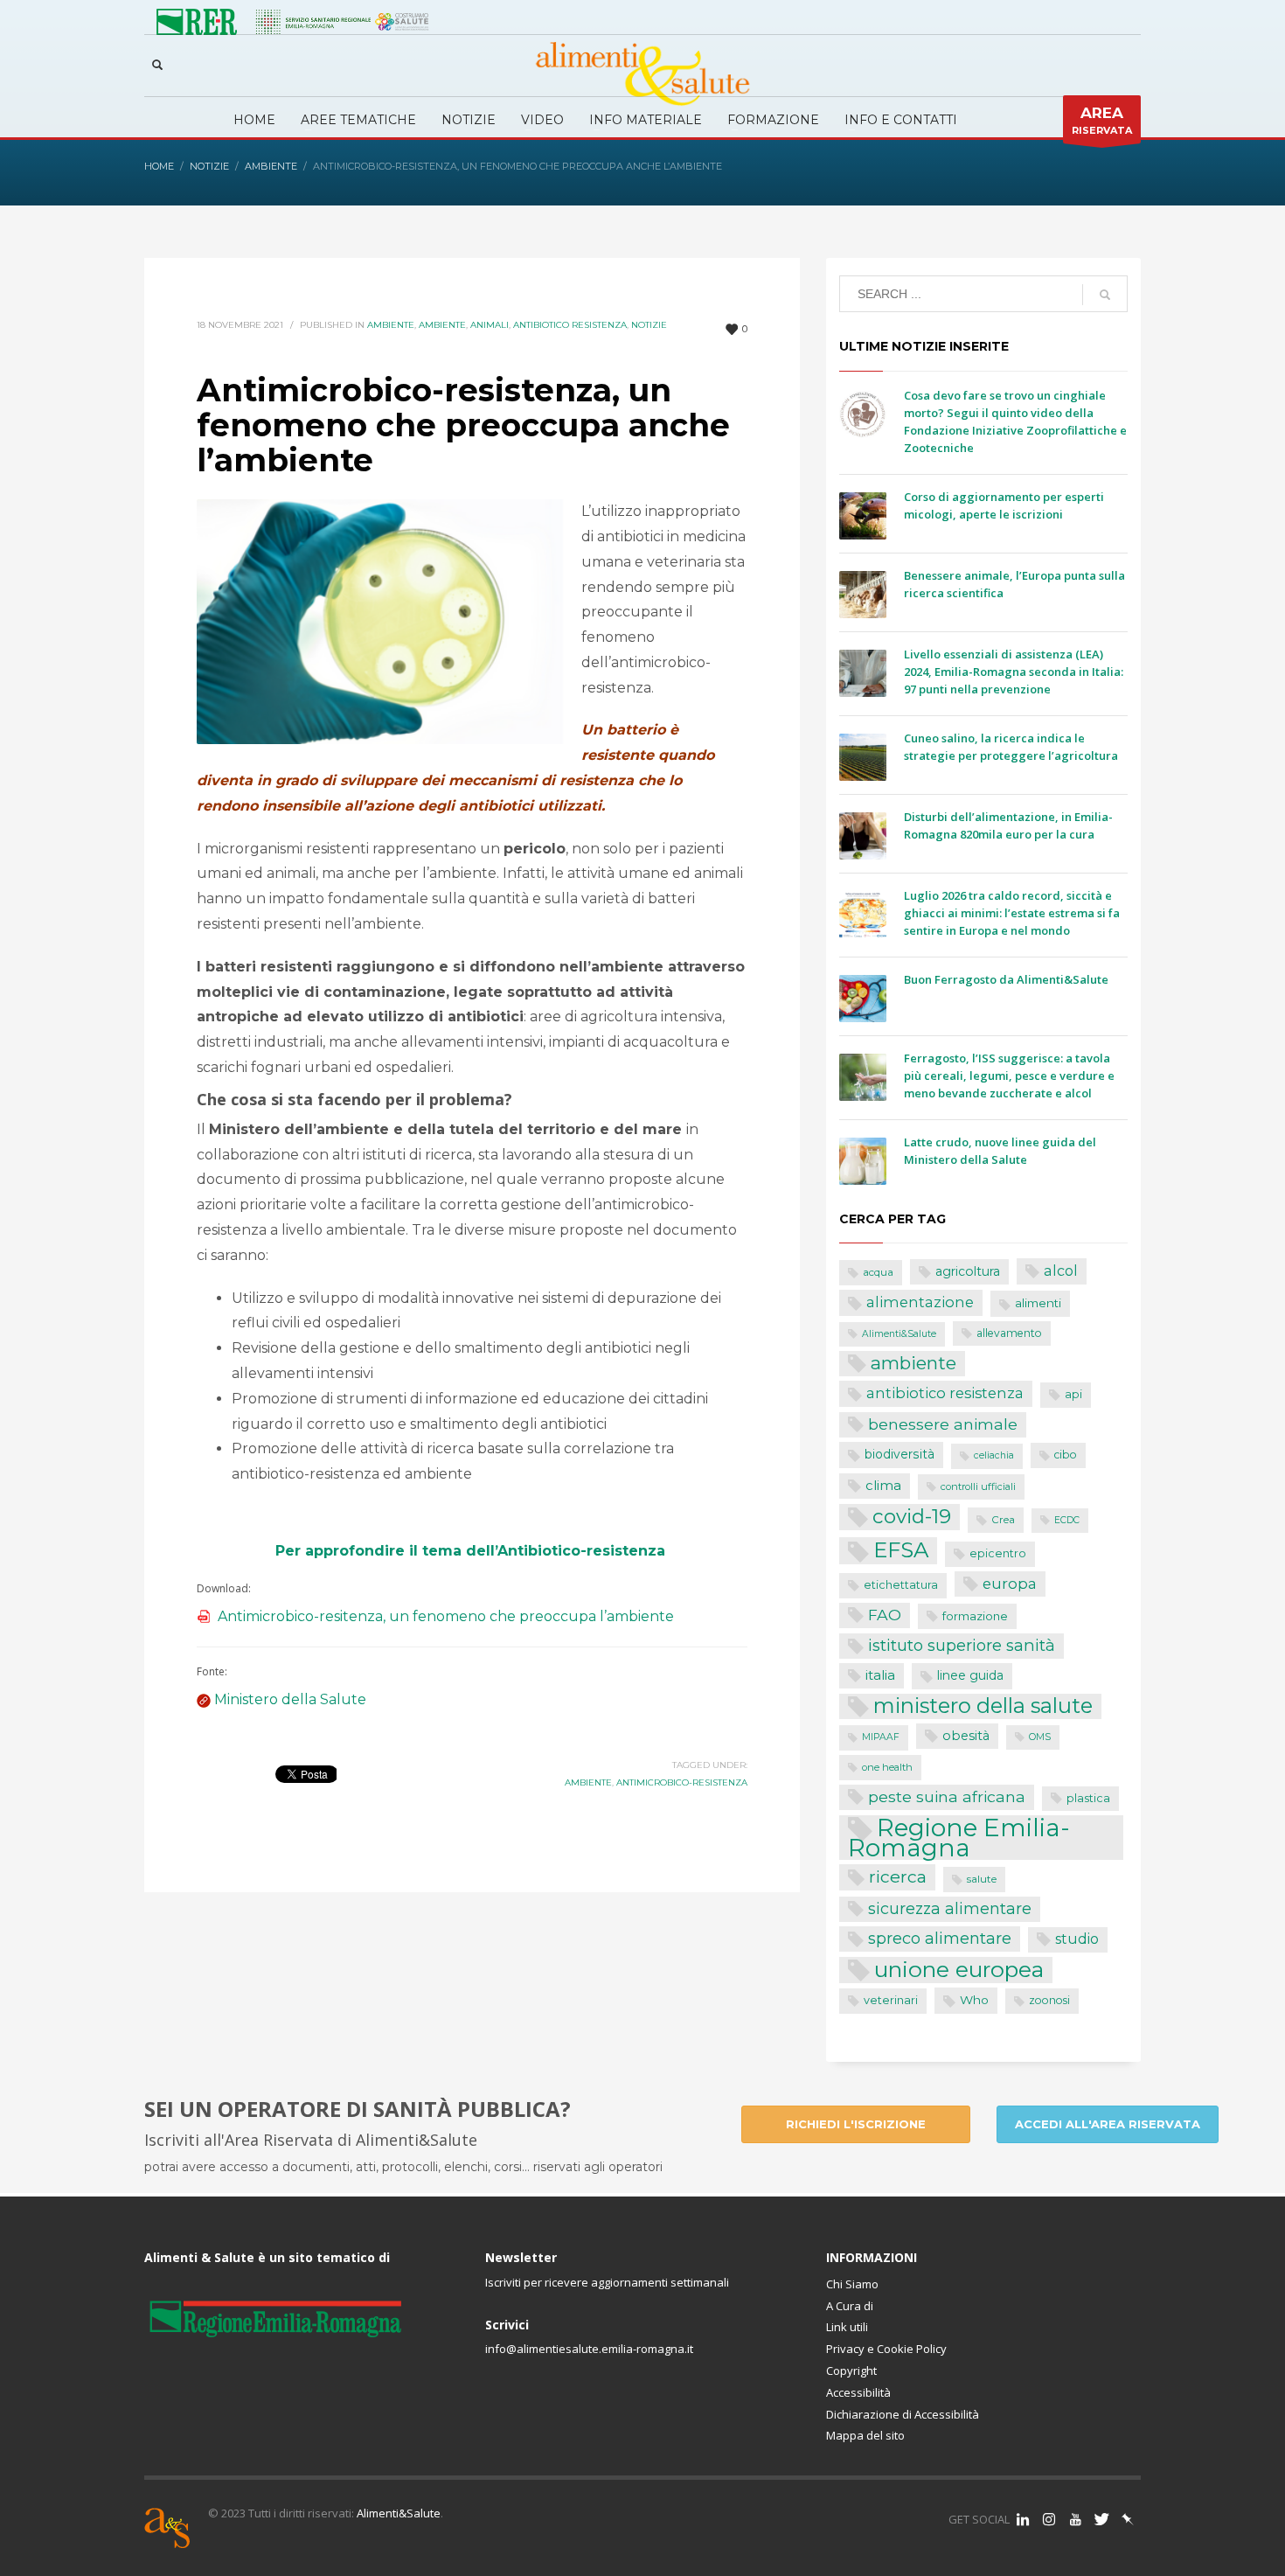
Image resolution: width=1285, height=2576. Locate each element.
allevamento (1009, 1333)
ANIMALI (490, 325)
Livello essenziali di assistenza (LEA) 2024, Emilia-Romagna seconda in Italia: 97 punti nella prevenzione (1014, 672)
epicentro (998, 1553)
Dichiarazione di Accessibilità (903, 2414)
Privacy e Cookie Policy (886, 2349)
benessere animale (943, 1424)
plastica (1088, 1798)
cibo (1066, 1455)
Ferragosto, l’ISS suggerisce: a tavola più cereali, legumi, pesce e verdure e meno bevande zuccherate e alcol (1009, 1076)
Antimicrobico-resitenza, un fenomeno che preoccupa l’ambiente (446, 1616)
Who (974, 2000)
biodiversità (899, 1454)
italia (880, 1675)
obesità (966, 1736)
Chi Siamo (852, 2284)
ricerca (898, 1876)
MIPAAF (881, 1737)
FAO (885, 1615)
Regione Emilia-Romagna (959, 1838)
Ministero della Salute (290, 1699)
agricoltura (968, 1271)
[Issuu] (1128, 2519)
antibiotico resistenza (945, 1393)
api (1073, 1394)
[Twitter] (1101, 2519)
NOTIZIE (649, 325)
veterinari (891, 2000)
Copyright (851, 2371)
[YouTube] (1075, 2519)
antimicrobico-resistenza (682, 1782)
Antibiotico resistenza (570, 325)
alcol (1061, 1271)
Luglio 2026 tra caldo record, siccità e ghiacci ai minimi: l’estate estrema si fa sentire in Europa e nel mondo (1012, 913)
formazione (975, 1616)
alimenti (1038, 1303)
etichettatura (901, 1585)
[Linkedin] (1023, 2519)
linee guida (970, 1675)
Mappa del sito (865, 2435)
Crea (1003, 1520)
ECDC (1067, 1520)
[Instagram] (1049, 2519)
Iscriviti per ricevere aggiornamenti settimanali (607, 2282)
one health (887, 1767)
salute (982, 1879)
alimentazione (920, 1302)
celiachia (994, 1455)
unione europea (959, 1970)
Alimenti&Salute (899, 1334)
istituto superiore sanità (962, 1645)
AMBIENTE (442, 325)
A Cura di (850, 2306)
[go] (1105, 295)
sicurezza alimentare (950, 1908)
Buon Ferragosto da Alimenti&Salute (1006, 979)
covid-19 (912, 1516)
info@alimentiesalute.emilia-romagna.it (589, 2349)
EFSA (901, 1550)
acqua (878, 1272)
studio (1077, 1939)
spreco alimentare (940, 1938)
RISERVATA (1102, 120)
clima (883, 1485)
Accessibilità (858, 2392)
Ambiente (391, 325)
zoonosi (1049, 2000)
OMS (1040, 1737)
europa (1010, 1584)
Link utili (847, 2327)
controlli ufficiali (978, 1486)
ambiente (588, 1782)
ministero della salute (983, 1706)
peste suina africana (947, 1796)
